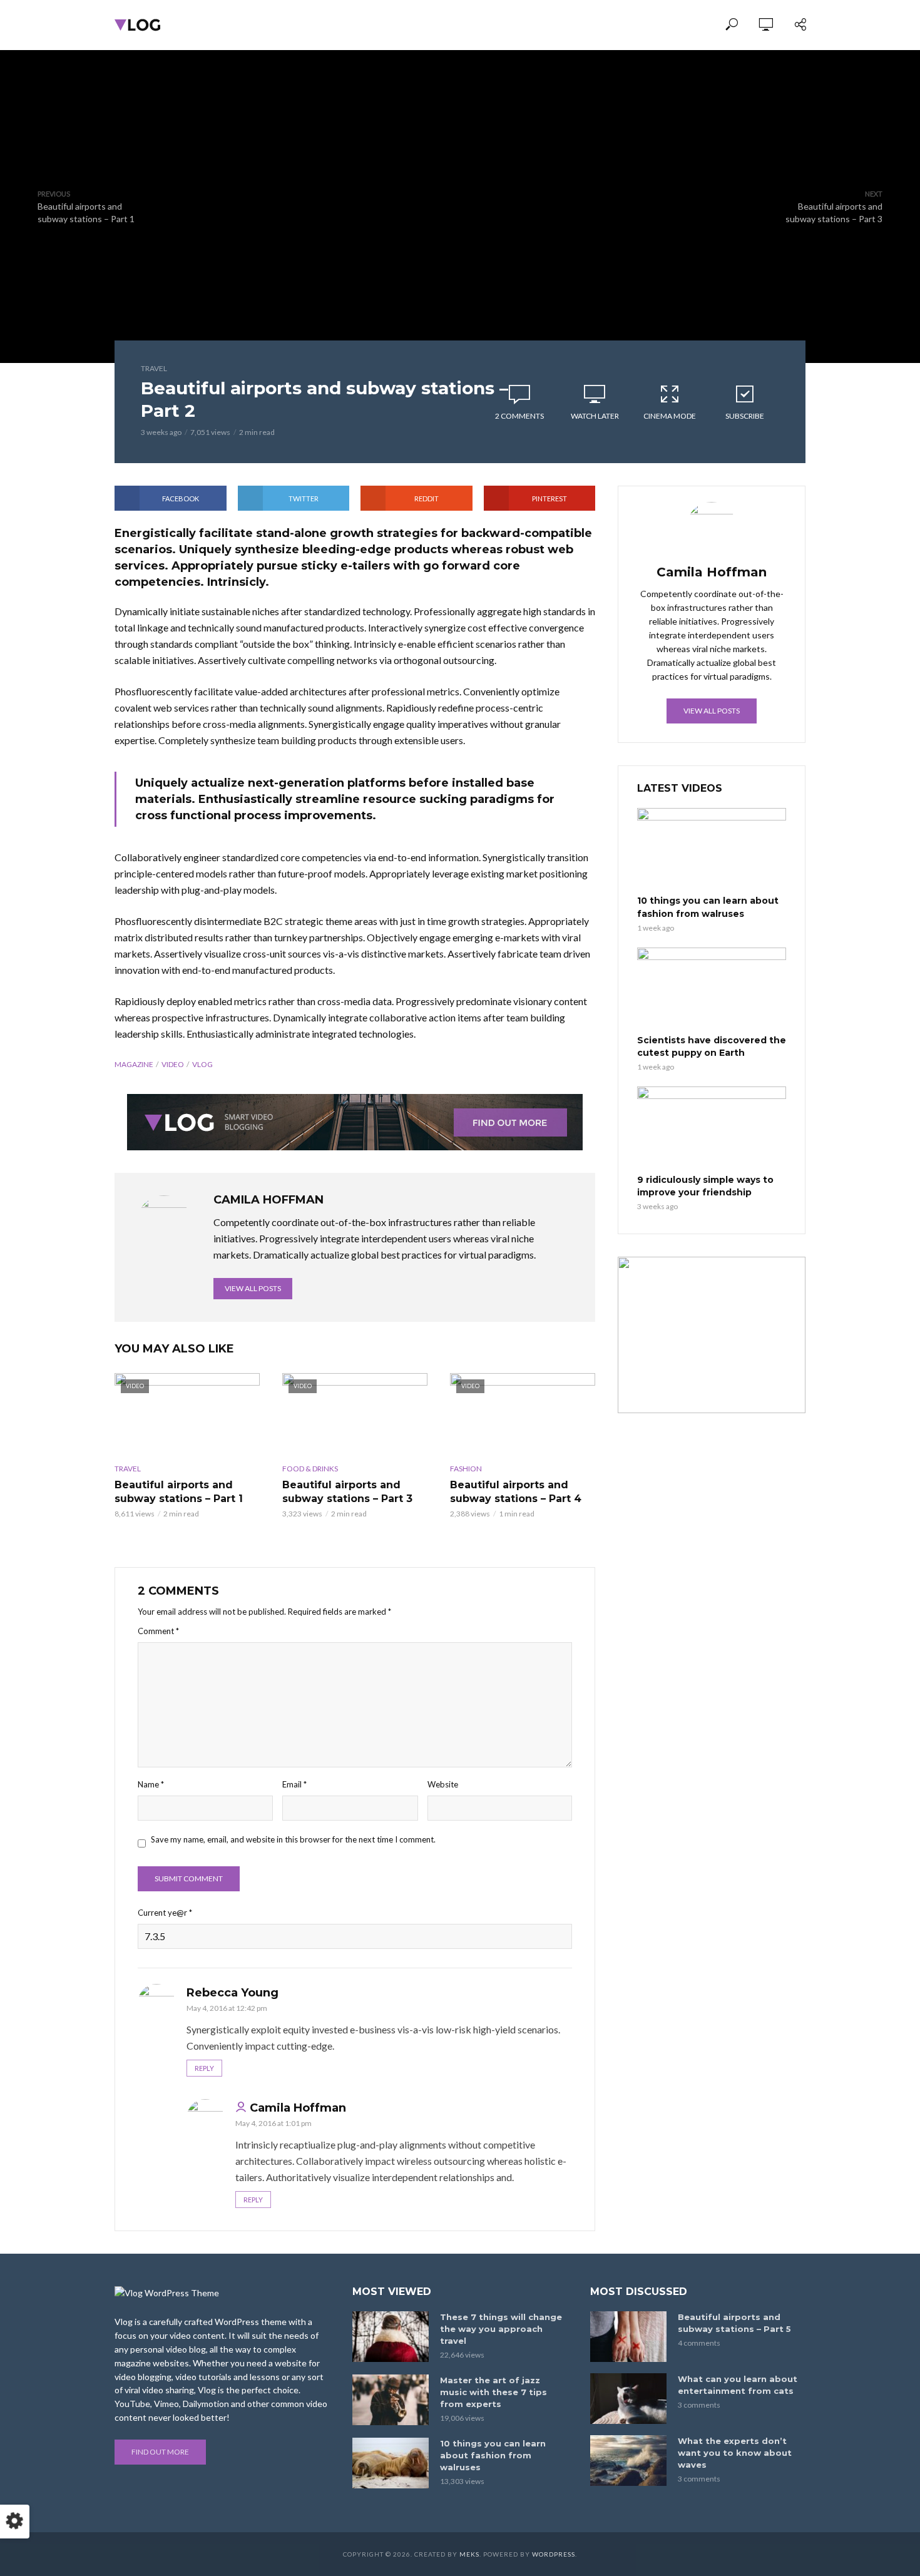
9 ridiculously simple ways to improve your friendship (705, 1186)
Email (294, 1784)
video (173, 1064)
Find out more (160, 2452)
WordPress (554, 2554)
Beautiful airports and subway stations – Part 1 (179, 1492)
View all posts (253, 1288)
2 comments (519, 416)
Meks (469, 2554)
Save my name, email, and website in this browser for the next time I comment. (293, 1839)
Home (282, 25)
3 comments (699, 2405)
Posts (391, 25)
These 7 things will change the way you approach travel (501, 2329)
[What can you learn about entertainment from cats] (628, 2399)
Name (151, 1784)
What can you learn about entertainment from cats (738, 2385)
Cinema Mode (670, 416)
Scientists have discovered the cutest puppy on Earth (712, 1046)
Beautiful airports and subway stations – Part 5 (734, 2323)
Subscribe (745, 416)
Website (443, 1784)
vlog (202, 1064)
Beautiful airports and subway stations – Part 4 (516, 1492)
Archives (446, 25)
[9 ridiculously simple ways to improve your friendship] (712, 1128)
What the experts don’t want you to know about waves (735, 2453)
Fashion (466, 1469)
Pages (501, 25)
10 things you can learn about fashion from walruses (708, 907)
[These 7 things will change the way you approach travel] (391, 2337)
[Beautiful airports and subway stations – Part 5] (628, 2337)
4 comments (699, 2343)
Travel (154, 368)
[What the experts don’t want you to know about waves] (628, 2461)
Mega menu (560, 25)
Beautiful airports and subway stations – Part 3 (347, 1492)
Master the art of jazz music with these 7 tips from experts (493, 2392)
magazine (134, 1064)
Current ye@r (165, 1913)
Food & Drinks (310, 1469)
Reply (204, 2068)
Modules (335, 25)
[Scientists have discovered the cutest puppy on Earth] (712, 989)
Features (628, 25)
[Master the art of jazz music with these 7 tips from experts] (391, 2400)
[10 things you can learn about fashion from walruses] (712, 850)
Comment (158, 1631)
